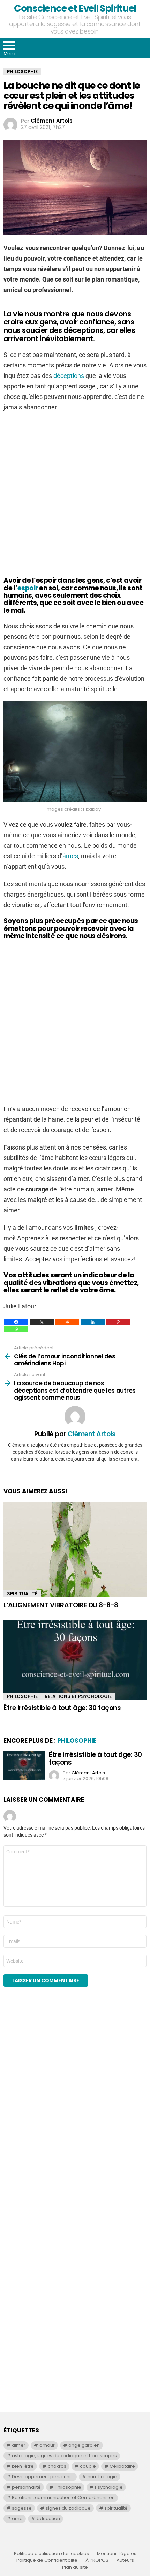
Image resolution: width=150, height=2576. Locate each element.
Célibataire (122, 2466)
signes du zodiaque (68, 2508)
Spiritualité (22, 1594)
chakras (57, 2466)
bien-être (23, 2466)
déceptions (69, 376)
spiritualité (116, 2508)
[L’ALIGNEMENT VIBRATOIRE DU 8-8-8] (75, 1550)
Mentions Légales (117, 2554)
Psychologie (109, 2487)
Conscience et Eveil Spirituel (75, 8)
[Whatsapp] (16, 1329)
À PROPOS (97, 2560)
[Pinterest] (118, 1322)
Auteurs (125, 2560)
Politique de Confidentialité (47, 2560)
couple (88, 2466)
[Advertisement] (75, 495)
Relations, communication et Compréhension (63, 2498)
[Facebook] (16, 1322)
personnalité (26, 2487)
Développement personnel (43, 2477)
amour (47, 2445)
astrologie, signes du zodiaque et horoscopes (64, 2456)
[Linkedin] (93, 1322)
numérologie (102, 2477)
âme (17, 2519)
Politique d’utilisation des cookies (51, 2554)
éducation (48, 2519)
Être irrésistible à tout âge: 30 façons (62, 1708)
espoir (28, 588)
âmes (70, 856)
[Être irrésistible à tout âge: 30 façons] (75, 1660)
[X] (42, 1322)
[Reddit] (67, 1322)
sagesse (22, 2508)
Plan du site (75, 2567)
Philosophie (22, 1696)
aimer (19, 2445)
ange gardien (84, 2445)
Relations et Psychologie (78, 1696)
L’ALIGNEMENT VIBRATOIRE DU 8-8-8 (61, 1605)
